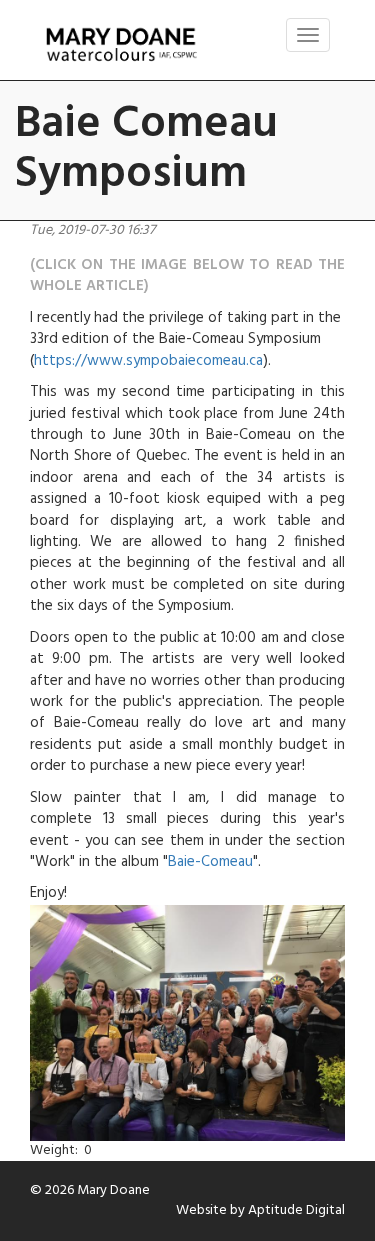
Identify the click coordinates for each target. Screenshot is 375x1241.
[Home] (121, 45)
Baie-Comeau (210, 862)
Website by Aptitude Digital (260, 1210)
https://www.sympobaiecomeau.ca (148, 361)
